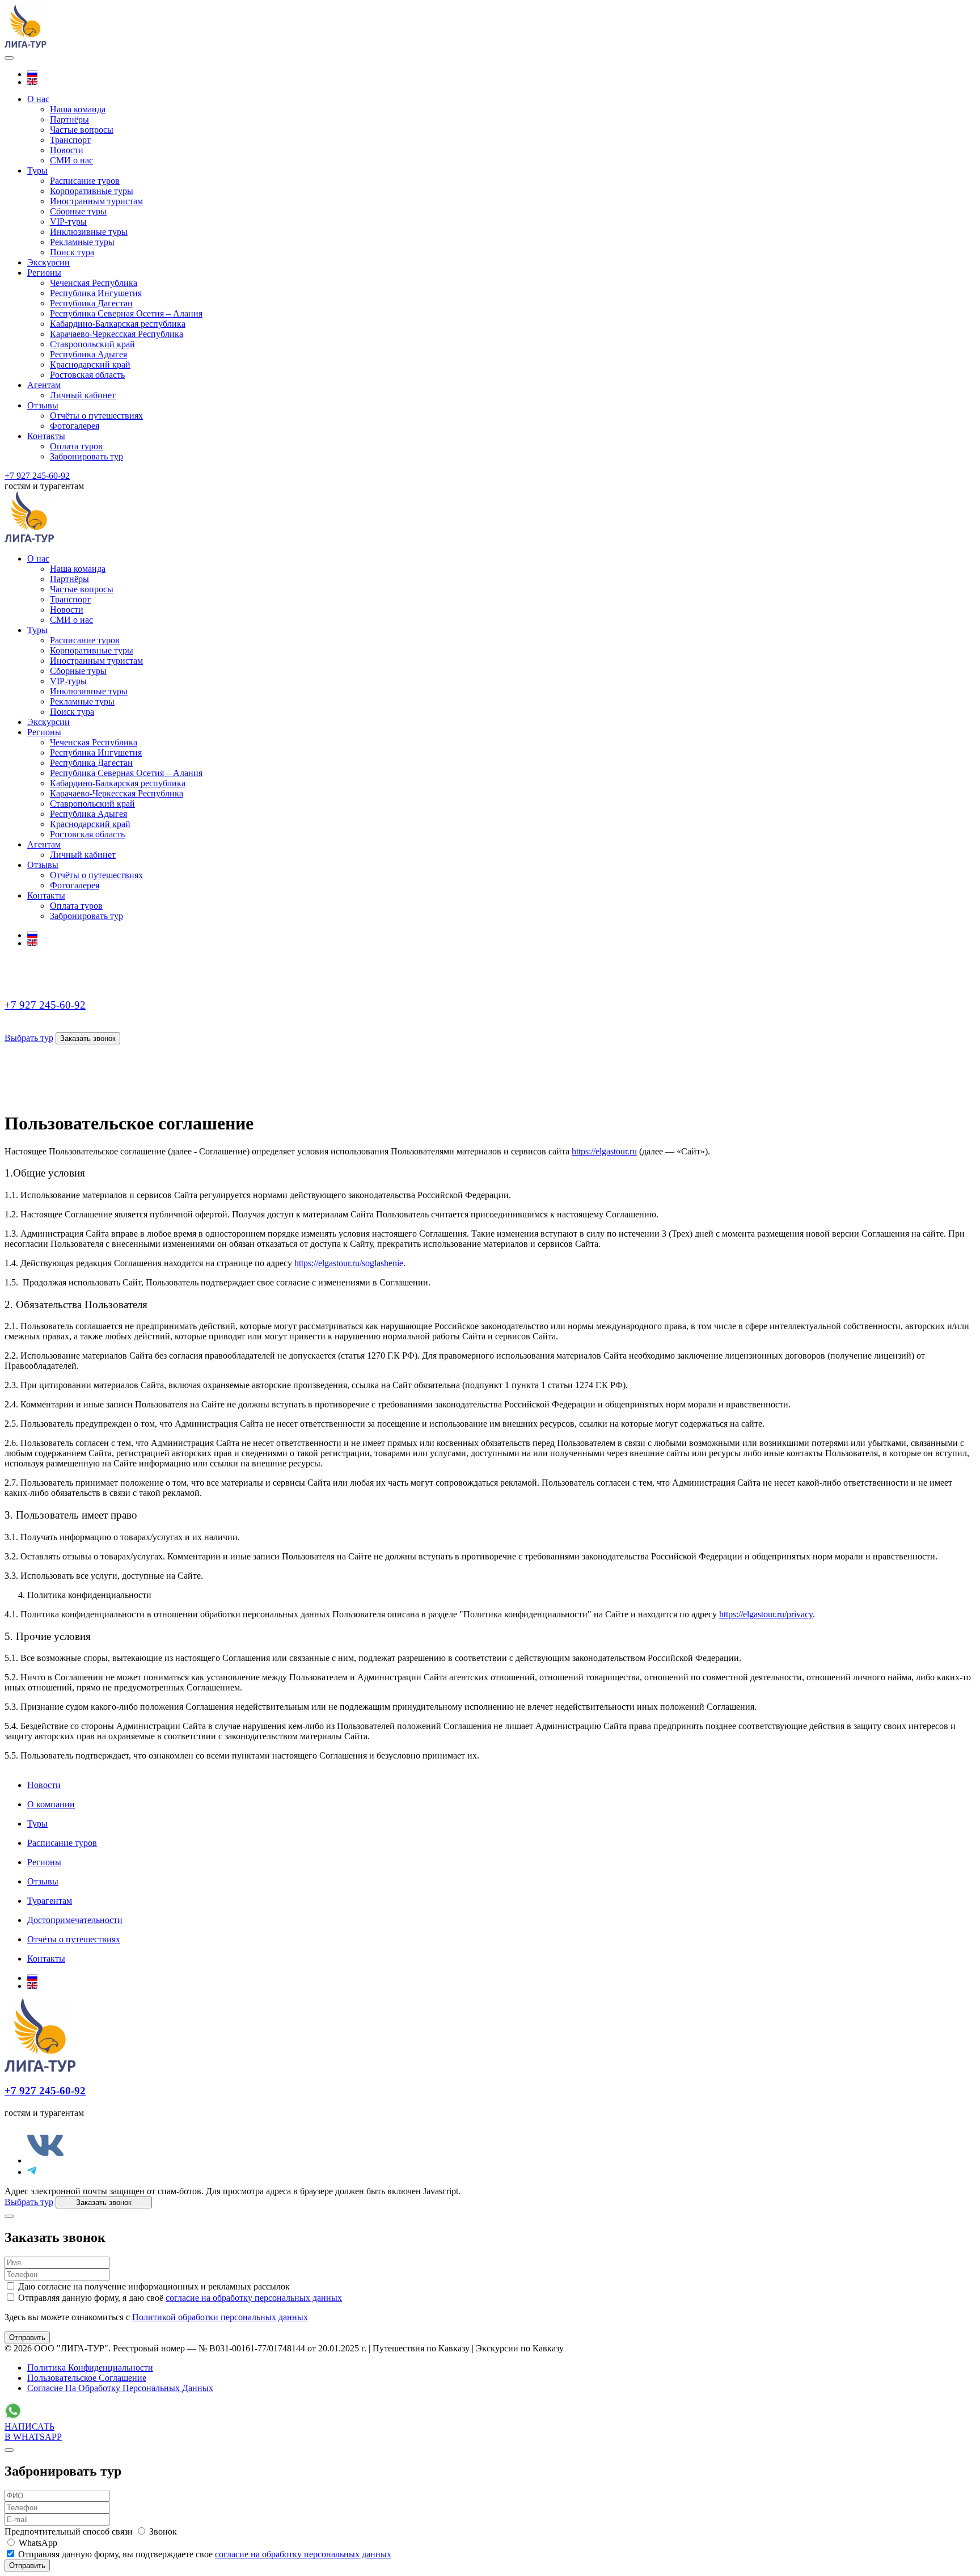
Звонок (162, 2531)
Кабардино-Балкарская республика (118, 324)
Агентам (44, 385)
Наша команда (78, 109)
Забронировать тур (86, 456)
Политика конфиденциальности (90, 2368)
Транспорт (70, 140)
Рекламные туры (82, 242)
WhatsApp (37, 2543)
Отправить (27, 2337)
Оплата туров (76, 446)
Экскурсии (48, 262)
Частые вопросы (82, 130)
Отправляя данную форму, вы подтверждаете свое (204, 2554)
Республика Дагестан (91, 303)
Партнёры (69, 119)
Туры (37, 170)
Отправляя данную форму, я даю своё (179, 2298)
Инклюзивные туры (89, 232)
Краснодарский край (90, 364)
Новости (67, 150)
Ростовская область (87, 375)
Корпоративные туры (92, 191)
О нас (38, 99)
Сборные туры (78, 211)
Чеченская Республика (94, 283)
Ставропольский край (92, 344)
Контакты (46, 436)
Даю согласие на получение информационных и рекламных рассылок (153, 2286)
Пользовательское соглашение (87, 2378)
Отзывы (43, 405)
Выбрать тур (29, 1038)
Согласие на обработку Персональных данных (120, 2388)
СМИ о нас (71, 160)
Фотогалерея (75, 426)
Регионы (44, 273)
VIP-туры (68, 222)
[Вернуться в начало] (25, 45)
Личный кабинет (83, 395)
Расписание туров (85, 181)
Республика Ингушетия (96, 293)
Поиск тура (72, 252)
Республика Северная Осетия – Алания (126, 313)
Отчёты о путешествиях (96, 416)
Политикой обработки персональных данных (220, 2317)
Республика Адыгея (88, 354)
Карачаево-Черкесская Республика (117, 334)
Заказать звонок (88, 1038)
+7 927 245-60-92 (37, 476)
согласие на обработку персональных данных (254, 2298)
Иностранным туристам (96, 201)
